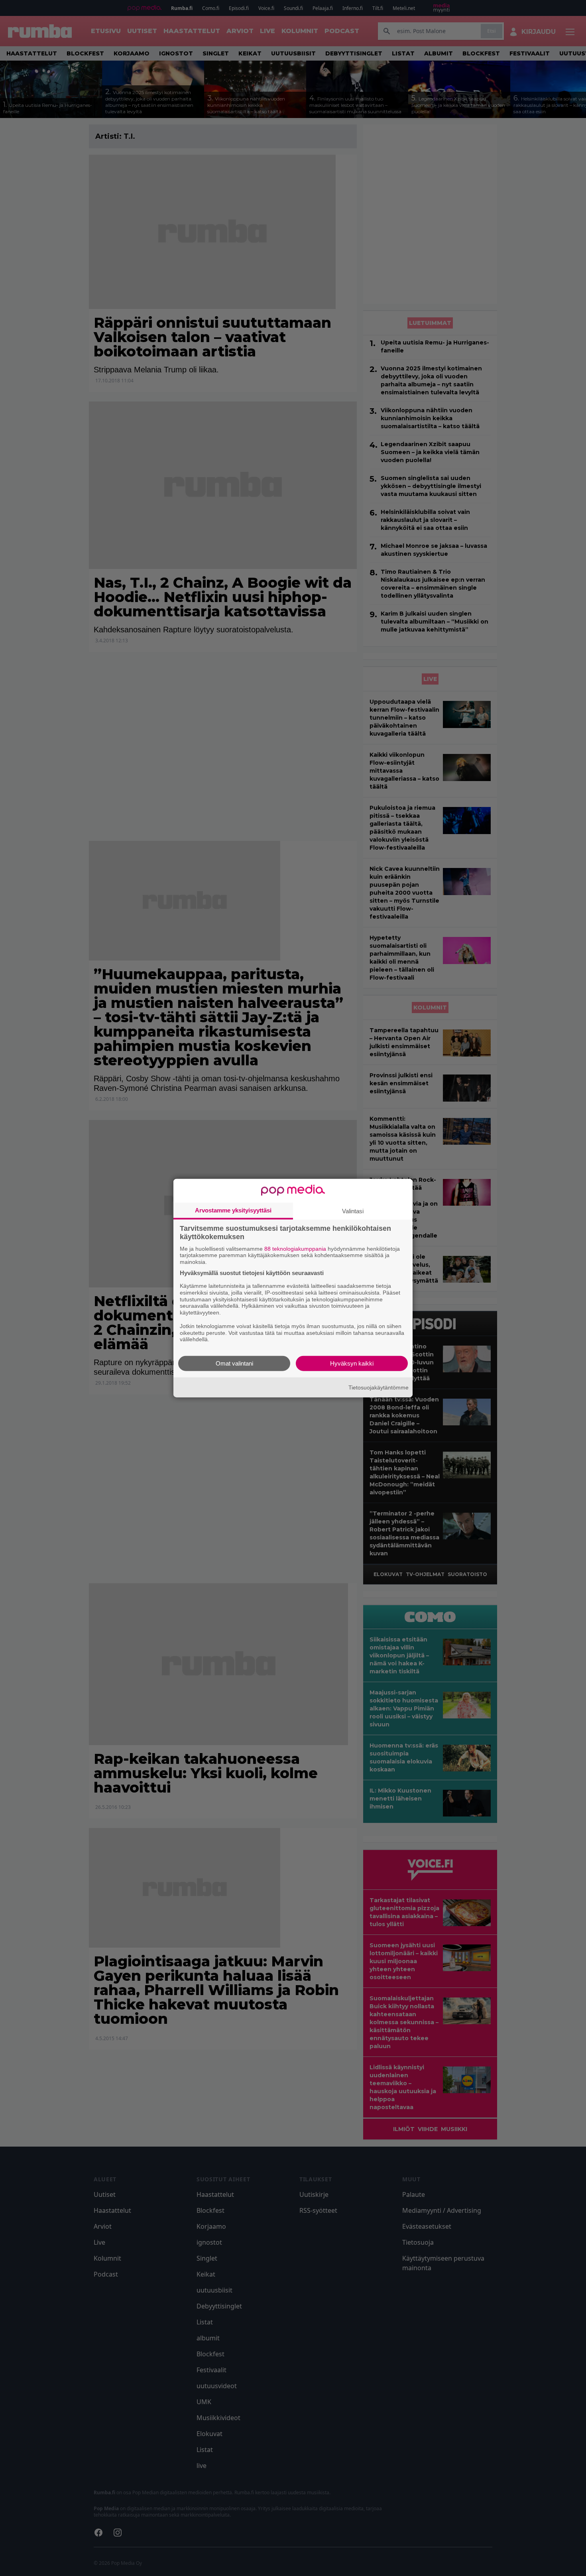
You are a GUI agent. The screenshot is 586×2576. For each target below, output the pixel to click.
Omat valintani (234, 1363)
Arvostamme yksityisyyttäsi (233, 1210)
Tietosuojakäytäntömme (379, 1387)
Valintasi (353, 1211)
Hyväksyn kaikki (352, 1363)
